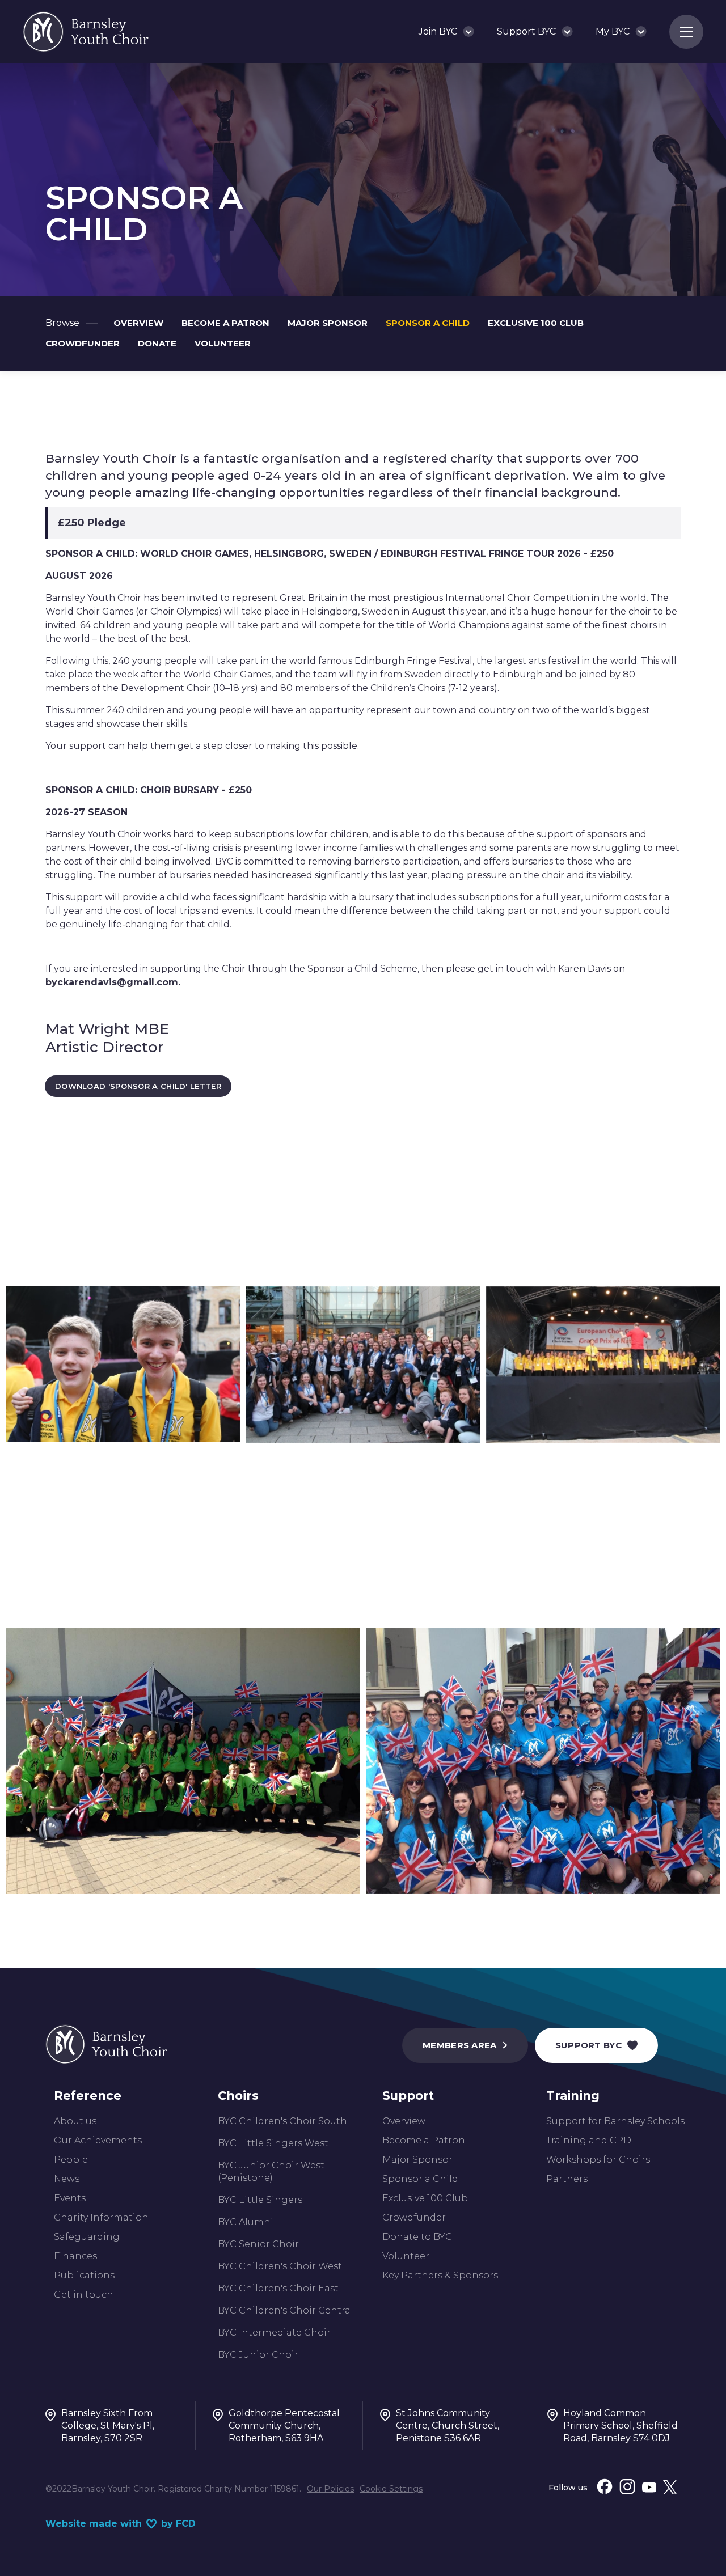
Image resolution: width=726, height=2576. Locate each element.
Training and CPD (589, 2140)
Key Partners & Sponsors (440, 2275)
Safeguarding (87, 2237)
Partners (567, 2179)
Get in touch (84, 2295)
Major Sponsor (417, 2160)
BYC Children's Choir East (278, 2288)
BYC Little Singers (260, 2200)
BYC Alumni (246, 2222)
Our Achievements (98, 2140)
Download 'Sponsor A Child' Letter (138, 1086)
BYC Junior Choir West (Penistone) (271, 2172)
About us (75, 2121)
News (67, 2179)
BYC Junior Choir (258, 2355)
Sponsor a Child (420, 2179)
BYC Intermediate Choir (274, 2333)
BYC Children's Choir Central (286, 2310)
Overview (404, 2121)
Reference (88, 2096)
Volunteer (406, 2256)
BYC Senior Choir (258, 2244)
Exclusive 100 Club (425, 2198)
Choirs (238, 2096)
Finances (75, 2256)
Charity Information (101, 2217)
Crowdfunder (414, 2217)
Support (408, 2096)
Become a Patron (424, 2140)
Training (573, 2096)
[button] (446, 32)
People (71, 2160)
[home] (86, 32)
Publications (84, 2275)
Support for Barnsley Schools (615, 2121)
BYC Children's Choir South (282, 2121)
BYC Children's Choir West (280, 2266)
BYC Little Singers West (273, 2143)
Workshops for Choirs (598, 2160)
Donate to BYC (417, 2237)
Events (70, 2198)
